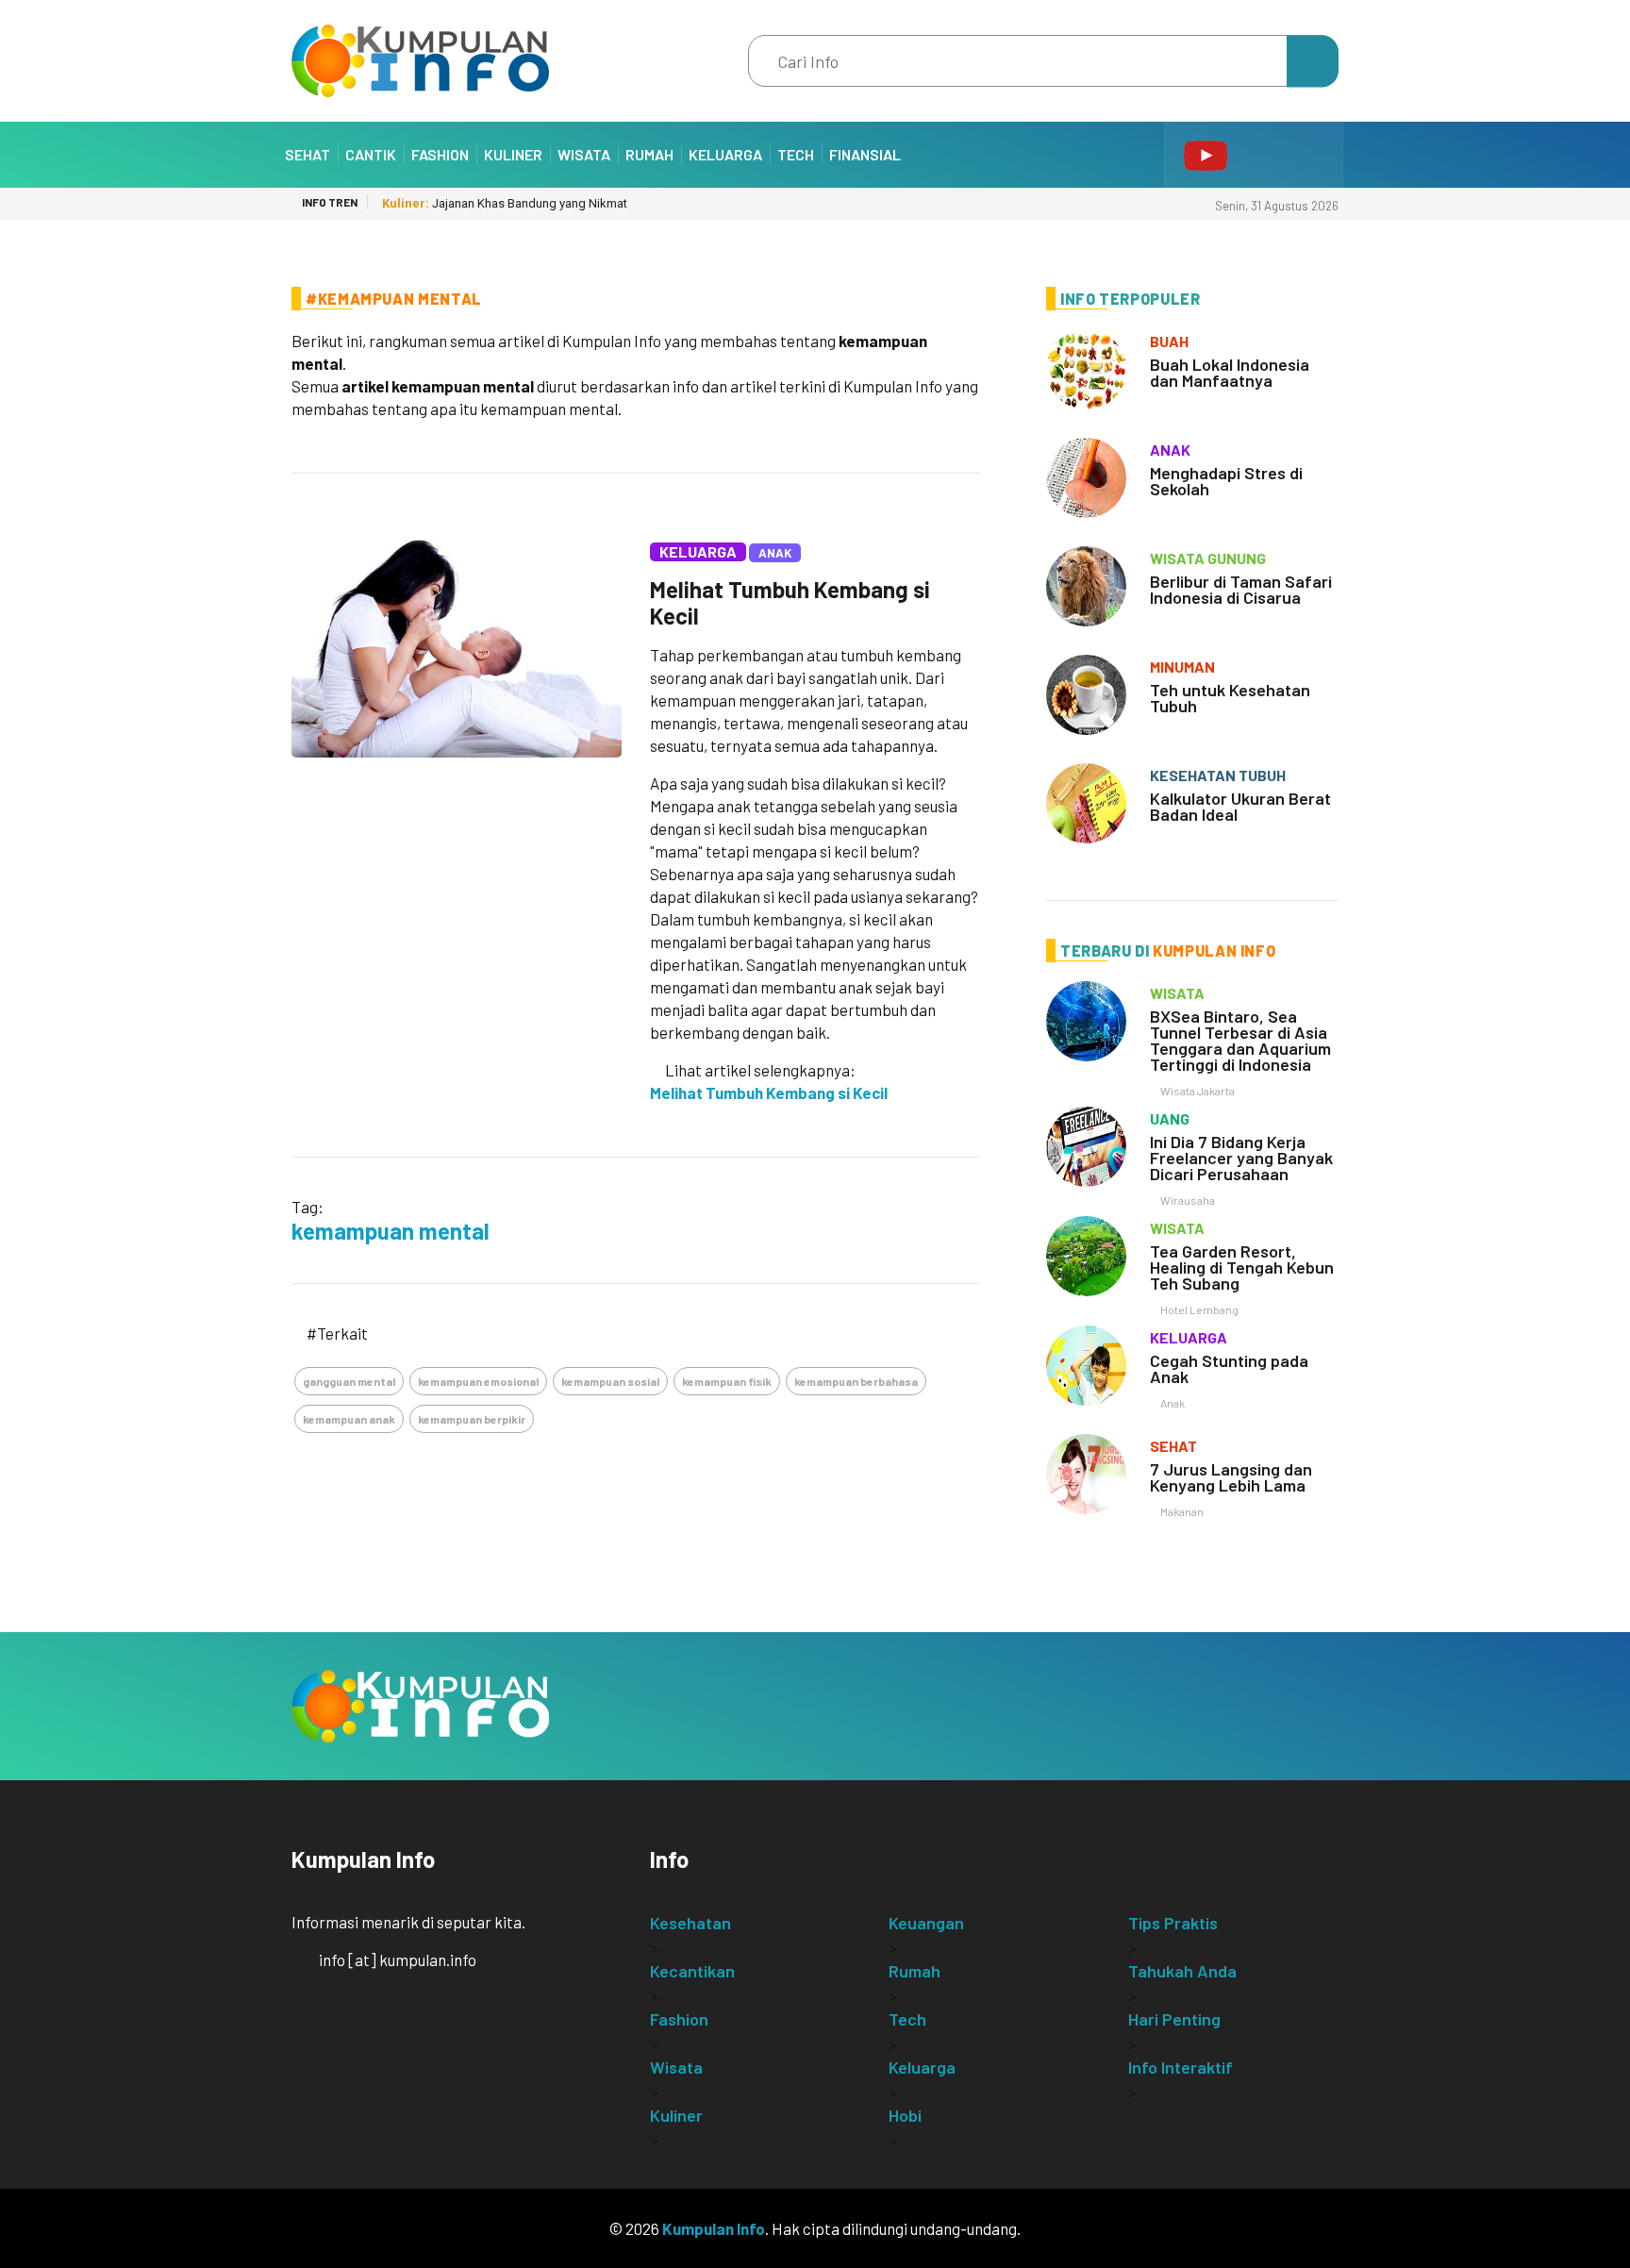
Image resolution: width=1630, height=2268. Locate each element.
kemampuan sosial (610, 1381)
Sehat (308, 154)
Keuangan (926, 1923)
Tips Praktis (1173, 1923)
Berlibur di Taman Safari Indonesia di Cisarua (1241, 589)
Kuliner (513, 154)
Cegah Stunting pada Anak (1229, 1368)
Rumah (649, 154)
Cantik (371, 154)
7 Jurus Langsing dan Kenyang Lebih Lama (1231, 1477)
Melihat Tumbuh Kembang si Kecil (790, 602)
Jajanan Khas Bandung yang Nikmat (505, 203)
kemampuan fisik (727, 1381)
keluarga (1189, 1337)
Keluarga (725, 154)
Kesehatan (690, 1923)
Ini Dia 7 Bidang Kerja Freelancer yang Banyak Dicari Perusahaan (1241, 1158)
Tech (796, 154)
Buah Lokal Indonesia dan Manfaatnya (1230, 372)
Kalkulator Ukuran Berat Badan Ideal (1240, 806)
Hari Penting (1174, 2019)
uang (1170, 1118)
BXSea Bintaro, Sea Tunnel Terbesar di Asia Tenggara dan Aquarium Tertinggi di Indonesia (1240, 1040)
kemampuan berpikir (472, 1419)
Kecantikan (692, 1971)
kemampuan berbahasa (856, 1381)
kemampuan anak (349, 1419)
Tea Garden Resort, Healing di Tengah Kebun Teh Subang (1242, 1267)
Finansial (865, 154)
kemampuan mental (391, 1231)
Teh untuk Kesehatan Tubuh (1230, 698)
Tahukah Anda (1182, 1971)
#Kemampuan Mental (394, 299)
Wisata (584, 154)
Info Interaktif (1181, 2067)
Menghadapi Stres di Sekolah (1226, 481)
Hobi (905, 2115)
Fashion (440, 154)
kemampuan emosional (478, 1381)
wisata (1177, 993)
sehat (1173, 1446)
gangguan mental (349, 1381)
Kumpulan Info (714, 2228)
